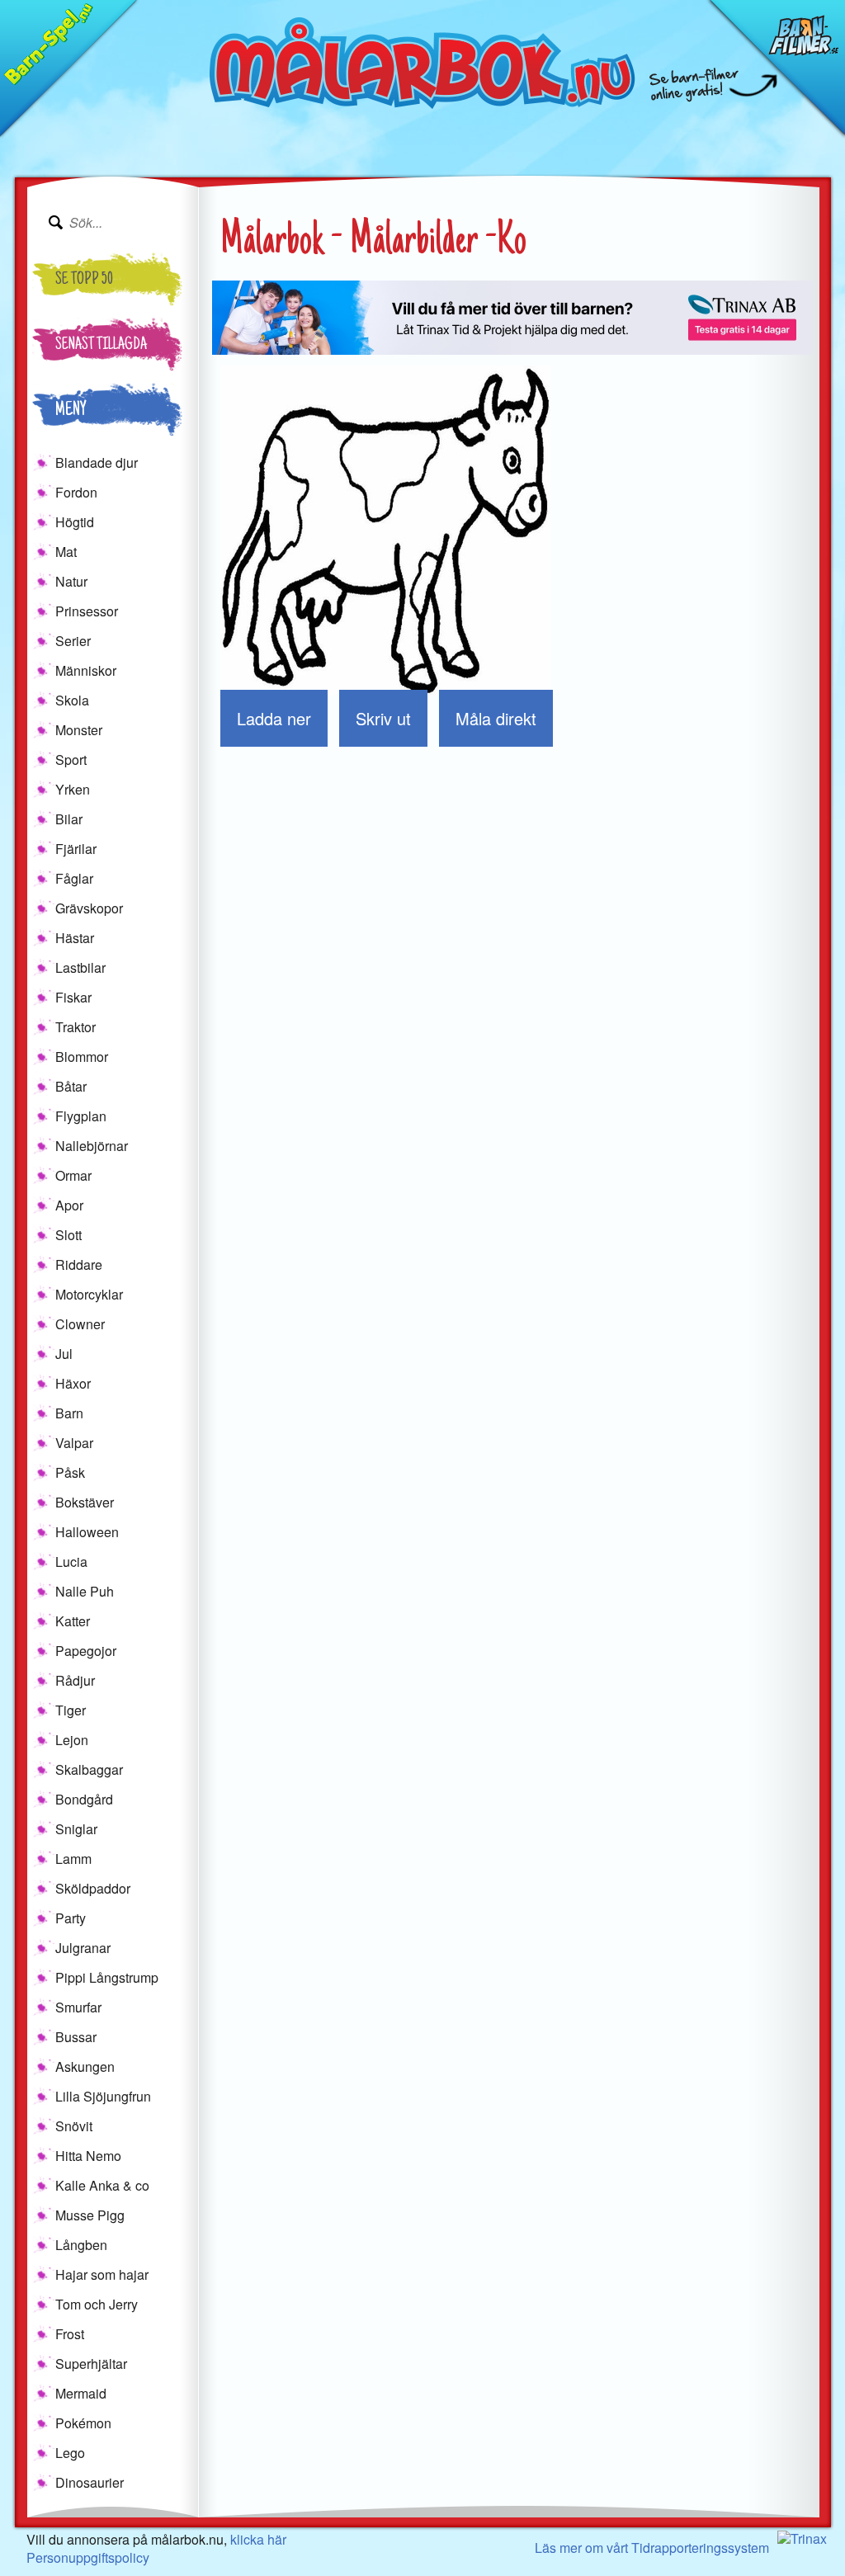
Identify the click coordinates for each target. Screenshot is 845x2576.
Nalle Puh (85, 1591)
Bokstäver (85, 1502)
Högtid (75, 522)
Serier (73, 641)
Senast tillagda (101, 346)
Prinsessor (87, 611)
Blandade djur (97, 462)
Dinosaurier (90, 2482)
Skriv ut (383, 718)
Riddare (79, 1264)
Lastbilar (80, 967)
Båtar (71, 1086)
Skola (72, 700)
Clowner (80, 1324)
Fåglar (74, 878)
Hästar (75, 938)
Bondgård (84, 1799)
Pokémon (83, 2423)
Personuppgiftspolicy (88, 2557)
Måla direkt (496, 718)
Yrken (73, 789)
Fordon (76, 492)
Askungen (85, 2066)
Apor (69, 1205)
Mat (66, 552)
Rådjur (75, 1680)
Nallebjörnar (92, 1146)
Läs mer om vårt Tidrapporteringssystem (652, 2548)
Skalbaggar (89, 1769)
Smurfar (78, 2007)
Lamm (73, 1859)
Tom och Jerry (97, 2304)
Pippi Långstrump (107, 1977)
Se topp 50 (84, 281)
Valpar (74, 1443)
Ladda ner (274, 718)
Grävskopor (89, 908)
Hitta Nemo (88, 2156)
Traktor (76, 1027)
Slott (68, 1235)
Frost (70, 2334)
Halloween (87, 1532)
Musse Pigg (90, 2215)
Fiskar (73, 997)
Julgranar (83, 1948)
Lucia (71, 1562)
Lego (70, 2453)
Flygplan (81, 1116)
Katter (73, 1621)
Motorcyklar (89, 1294)
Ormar (73, 1175)
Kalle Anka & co (102, 2185)
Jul (64, 1354)
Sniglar (76, 1829)
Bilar (69, 819)
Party (71, 1918)
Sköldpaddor (93, 1888)
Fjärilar (76, 849)
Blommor (82, 1057)
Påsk (70, 1472)
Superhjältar (91, 2364)
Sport (71, 760)
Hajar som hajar (102, 2274)
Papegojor (86, 1651)
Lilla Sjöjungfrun (103, 2096)
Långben (81, 2245)
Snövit (74, 2126)
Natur (71, 581)
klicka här (258, 2539)
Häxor (73, 1383)
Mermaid (81, 2393)
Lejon (72, 1740)
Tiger (71, 1710)
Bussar (76, 2037)
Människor (86, 670)
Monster (79, 730)
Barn (69, 1413)
